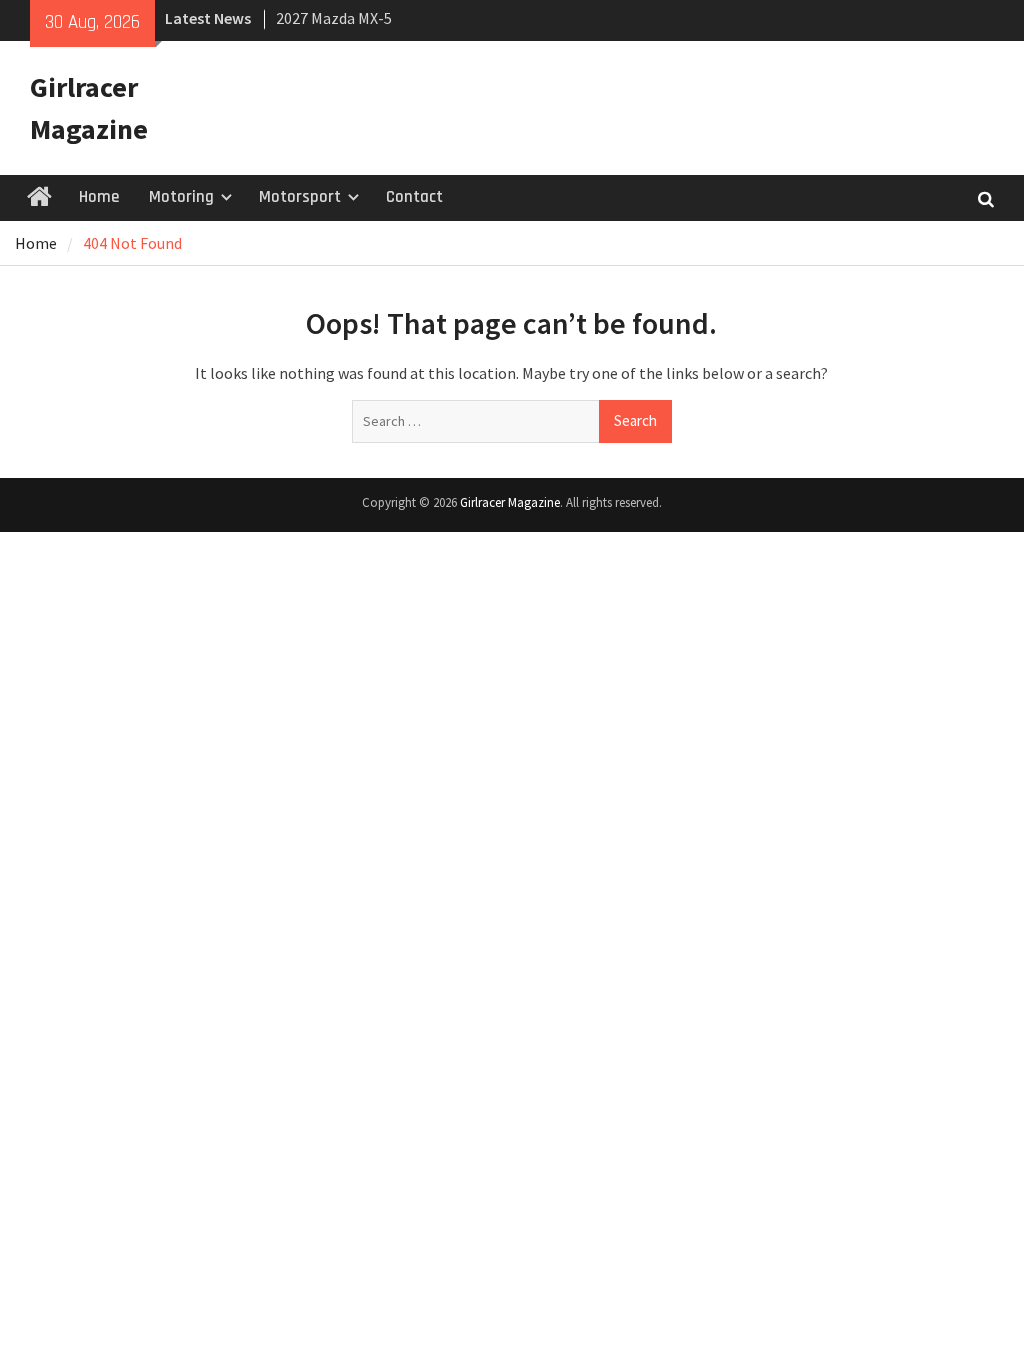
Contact (414, 197)
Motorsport (300, 197)
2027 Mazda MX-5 (334, 18)
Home (99, 197)
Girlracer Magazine (510, 502)
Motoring (181, 197)
